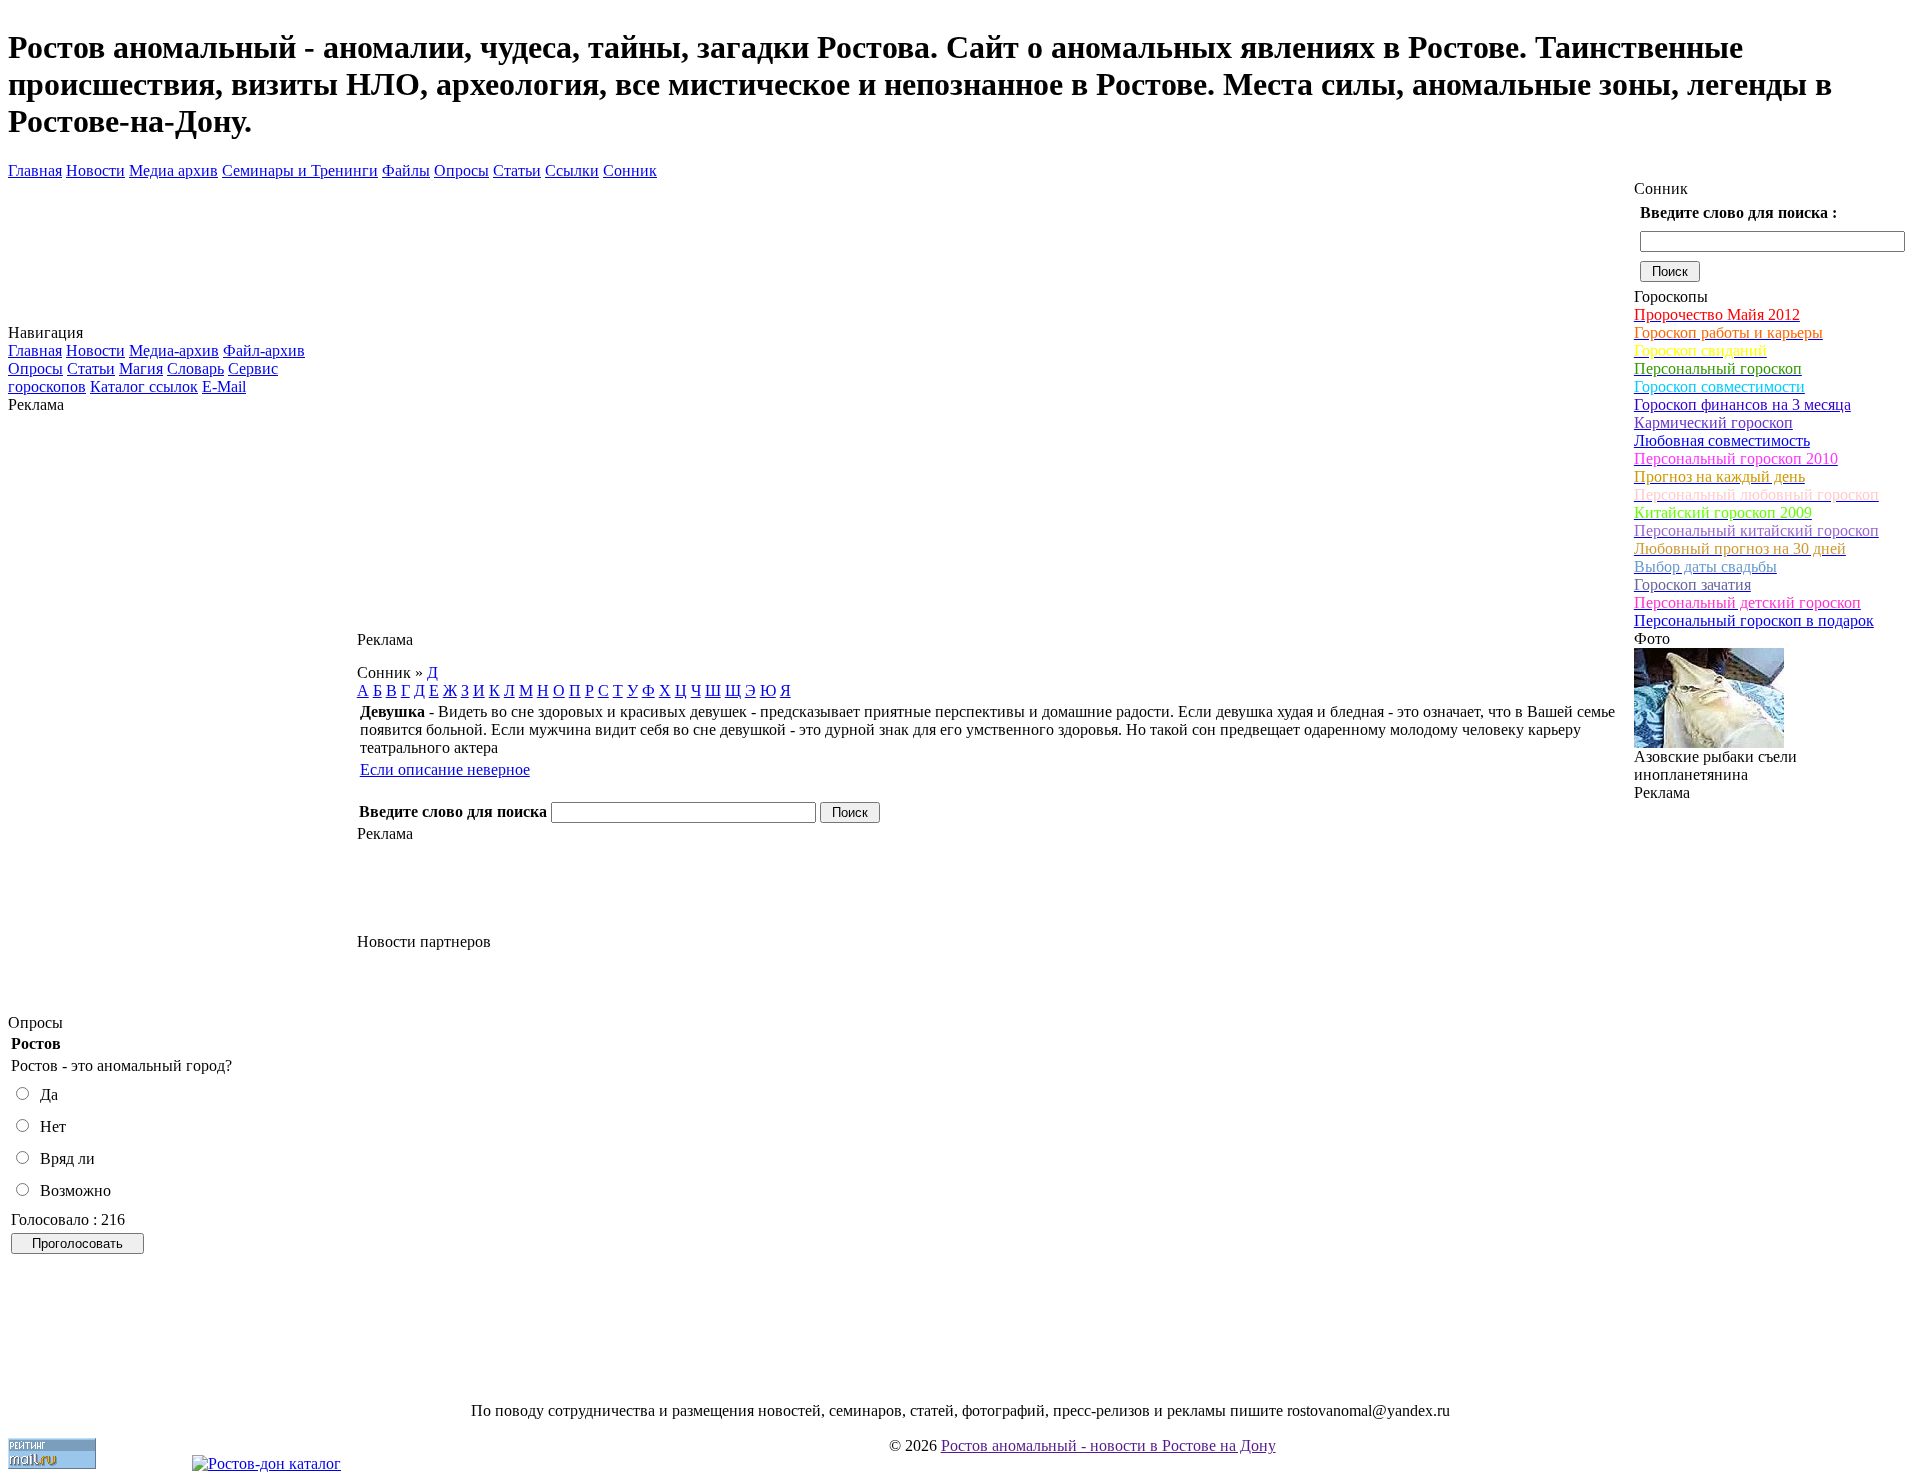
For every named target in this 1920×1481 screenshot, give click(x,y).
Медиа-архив (174, 350)
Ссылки (572, 170)
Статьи (517, 170)
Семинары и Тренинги (300, 170)
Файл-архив (264, 350)
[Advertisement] (182, 714)
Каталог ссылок (144, 386)
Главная (35, 170)
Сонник (630, 170)
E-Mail (224, 386)
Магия (141, 368)
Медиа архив (173, 170)
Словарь (195, 368)
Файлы (406, 170)
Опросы (461, 170)
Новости (95, 170)
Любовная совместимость (1722, 440)
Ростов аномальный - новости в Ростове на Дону (1108, 1445)
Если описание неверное (445, 769)
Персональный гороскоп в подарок (1754, 620)
